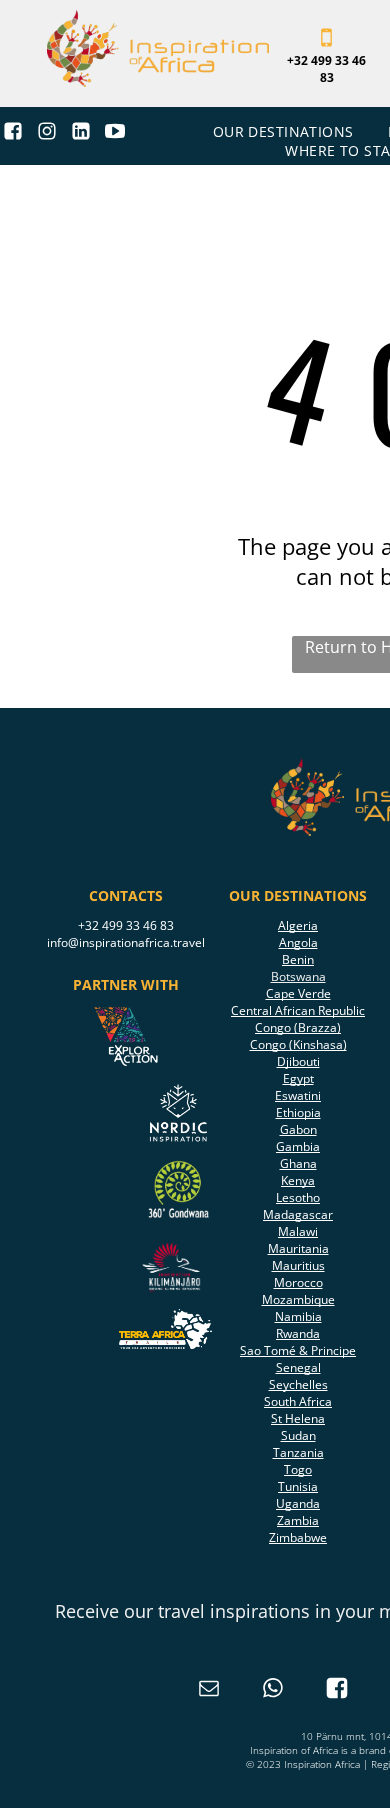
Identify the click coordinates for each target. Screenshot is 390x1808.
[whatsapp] (273, 1690)
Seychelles (298, 1384)
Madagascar (298, 1214)
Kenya (298, 1180)
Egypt (298, 1078)
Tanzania (298, 1452)
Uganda (298, 1503)
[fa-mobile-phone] (326, 44)
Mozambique (298, 1299)
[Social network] (13, 134)
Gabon (298, 1129)
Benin (298, 959)
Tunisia (298, 1486)
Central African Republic (298, 1010)
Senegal (298, 1367)
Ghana (298, 1163)
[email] (209, 1690)
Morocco (298, 1282)
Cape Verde (298, 993)
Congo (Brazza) (298, 1027)
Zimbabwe (298, 1537)
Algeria (298, 925)
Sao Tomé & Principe (298, 1350)
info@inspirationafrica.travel (126, 942)
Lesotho (298, 1197)
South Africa (298, 1401)
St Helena (298, 1418)
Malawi (298, 1231)
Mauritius (298, 1265)
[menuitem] (285, 131)
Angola (298, 942)
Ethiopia (298, 1112)
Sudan (298, 1435)
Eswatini (298, 1095)
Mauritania (298, 1248)
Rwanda (298, 1333)
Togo (298, 1469)
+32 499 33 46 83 (126, 925)
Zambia (298, 1520)
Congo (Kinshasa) (298, 1044)
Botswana (298, 976)
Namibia (298, 1316)
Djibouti (298, 1061)
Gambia (298, 1146)
